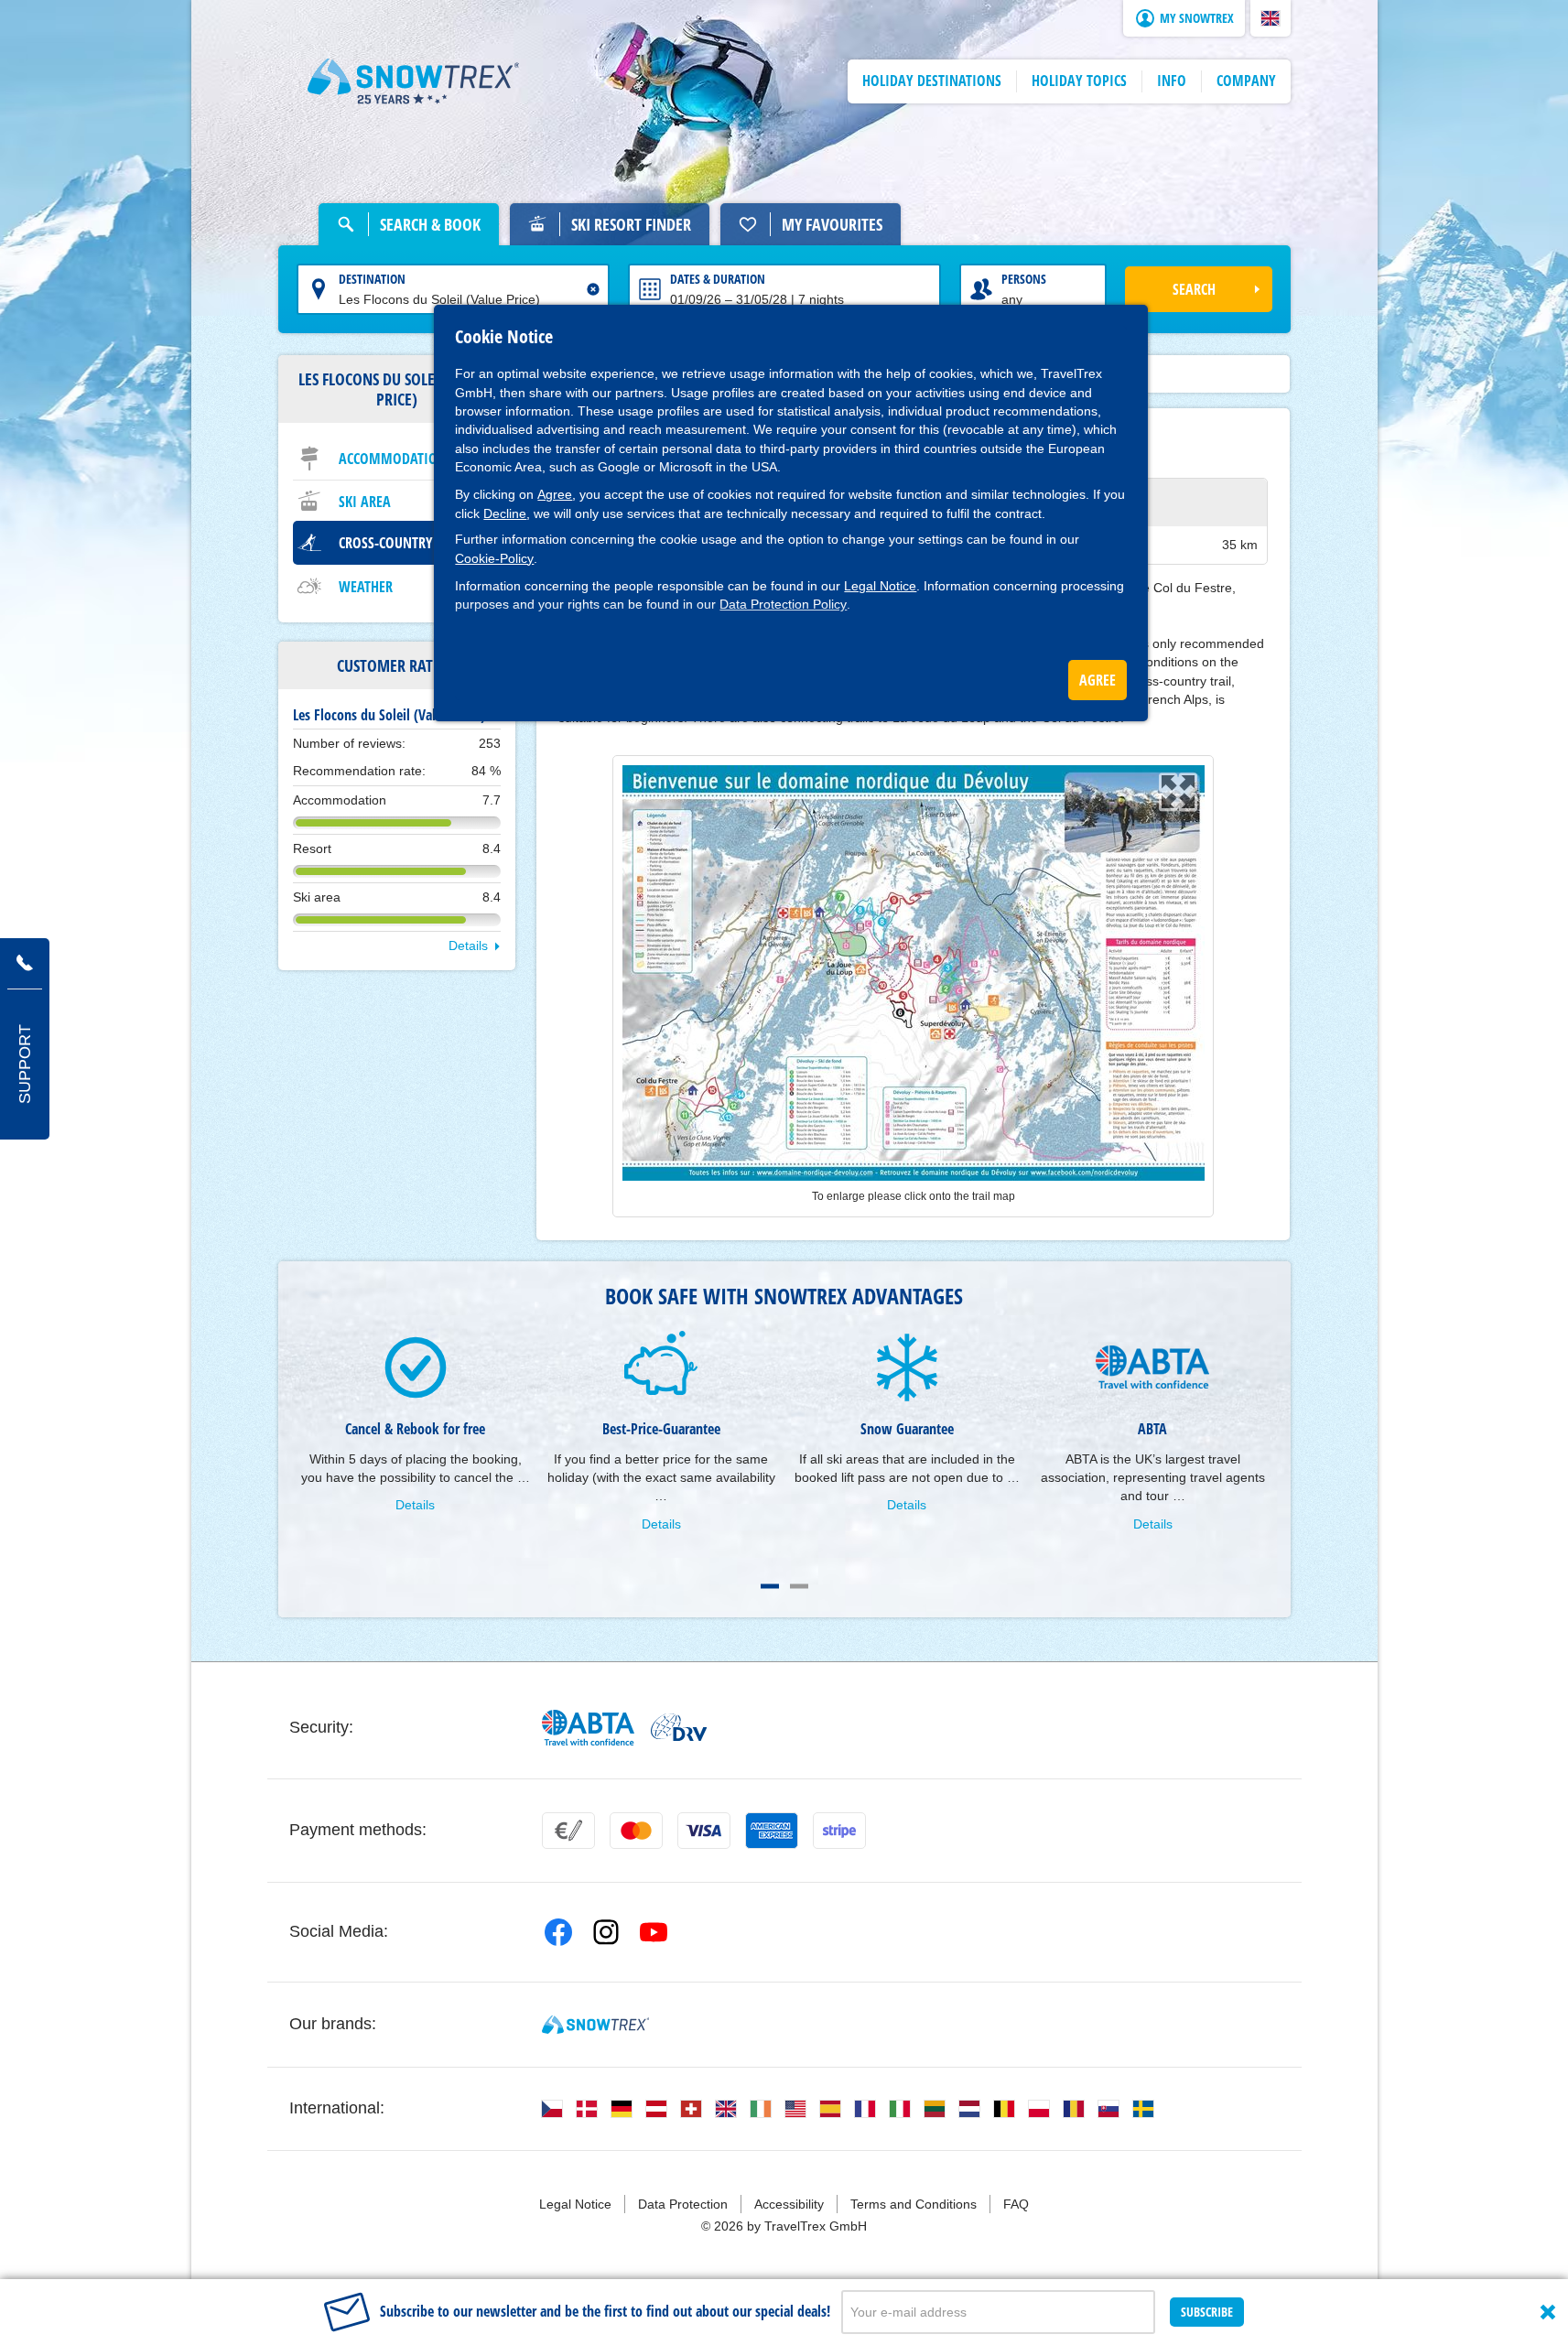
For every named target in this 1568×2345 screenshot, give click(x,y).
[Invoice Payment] (568, 1831)
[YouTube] (654, 1932)
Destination (372, 279)
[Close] (1548, 2312)
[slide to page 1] (770, 1586)
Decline (505, 513)
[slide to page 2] (799, 1586)
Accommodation (393, 459)
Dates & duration (718, 279)
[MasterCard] (636, 1831)
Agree (555, 494)
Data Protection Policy (783, 604)
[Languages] (552, 2109)
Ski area (365, 502)
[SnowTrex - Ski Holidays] (595, 2025)
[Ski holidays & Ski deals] (414, 81)
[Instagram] (606, 1932)
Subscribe (1207, 2312)
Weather (366, 587)
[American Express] (772, 1831)
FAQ (1016, 2204)
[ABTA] (589, 1728)
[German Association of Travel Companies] (679, 1727)
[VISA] (704, 1831)
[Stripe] (839, 1831)
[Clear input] (593, 289)
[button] (1271, 18)
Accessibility (789, 2204)
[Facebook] (558, 1932)
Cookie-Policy (494, 558)
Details (468, 946)
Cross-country (386, 543)
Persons (1024, 279)
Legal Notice (880, 586)
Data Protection (683, 2204)
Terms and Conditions (914, 2204)
